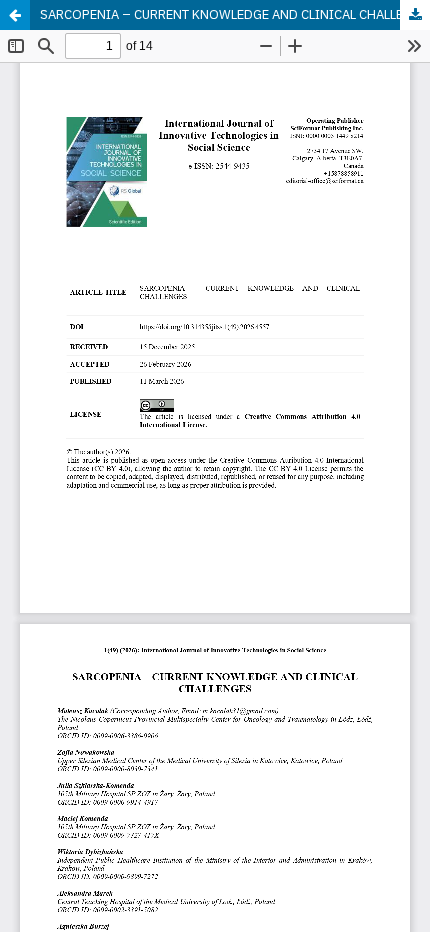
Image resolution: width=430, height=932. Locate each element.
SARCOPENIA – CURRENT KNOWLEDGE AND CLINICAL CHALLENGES (235, 14)
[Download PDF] (415, 15)
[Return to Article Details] (15, 15)
